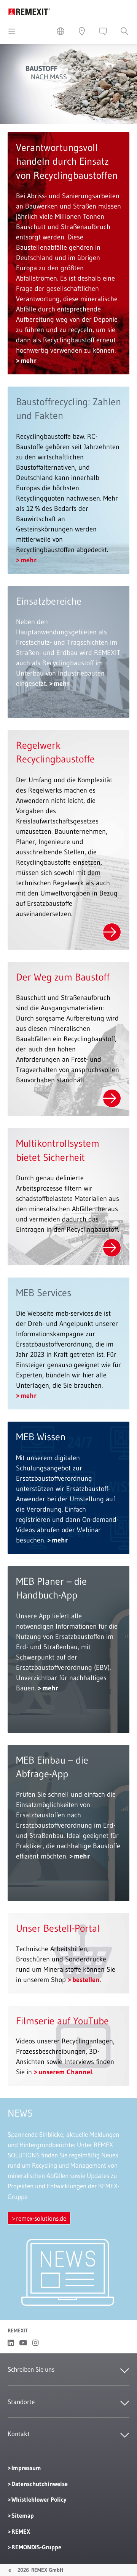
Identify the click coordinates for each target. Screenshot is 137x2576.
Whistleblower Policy (39, 2499)
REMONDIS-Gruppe (36, 2547)
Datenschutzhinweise (40, 2484)
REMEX (21, 2531)
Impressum (26, 2468)
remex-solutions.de (41, 2218)
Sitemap (23, 2515)
